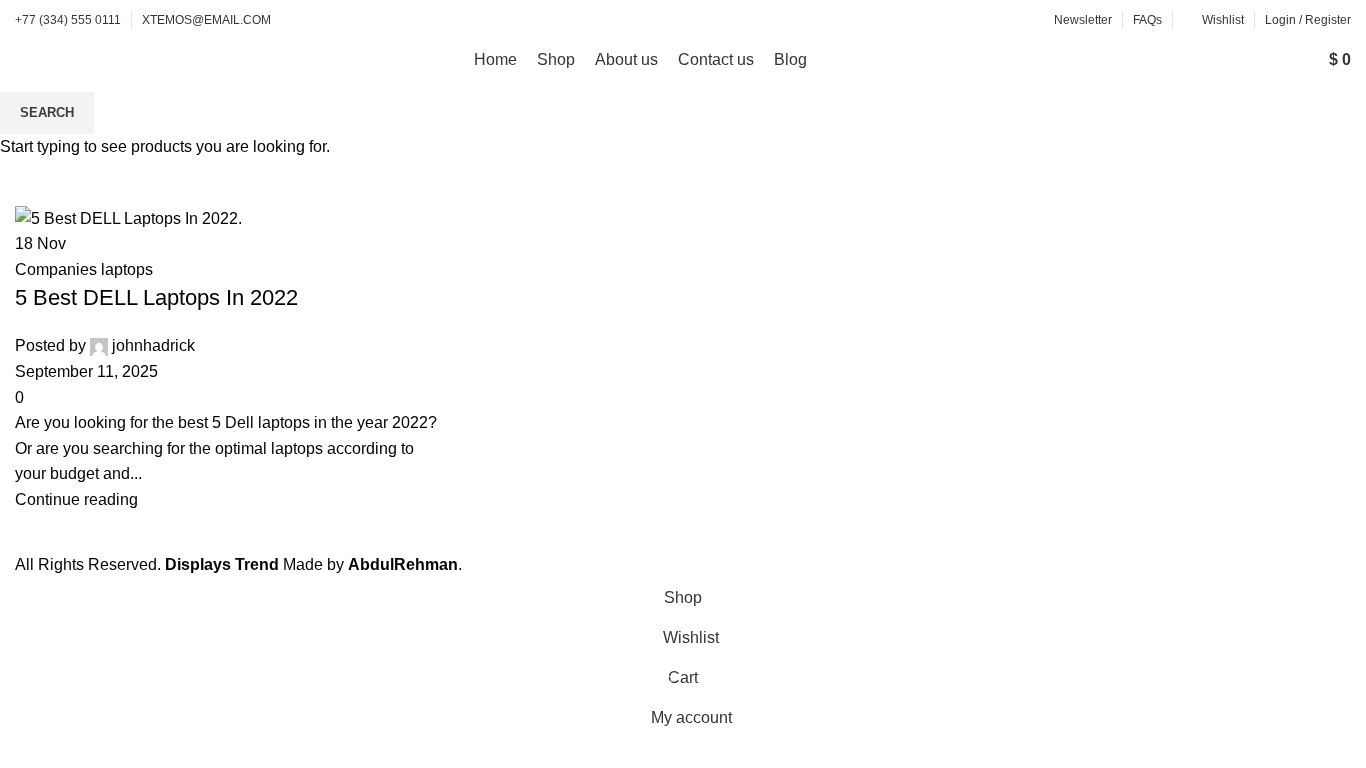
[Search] (1293, 60)
